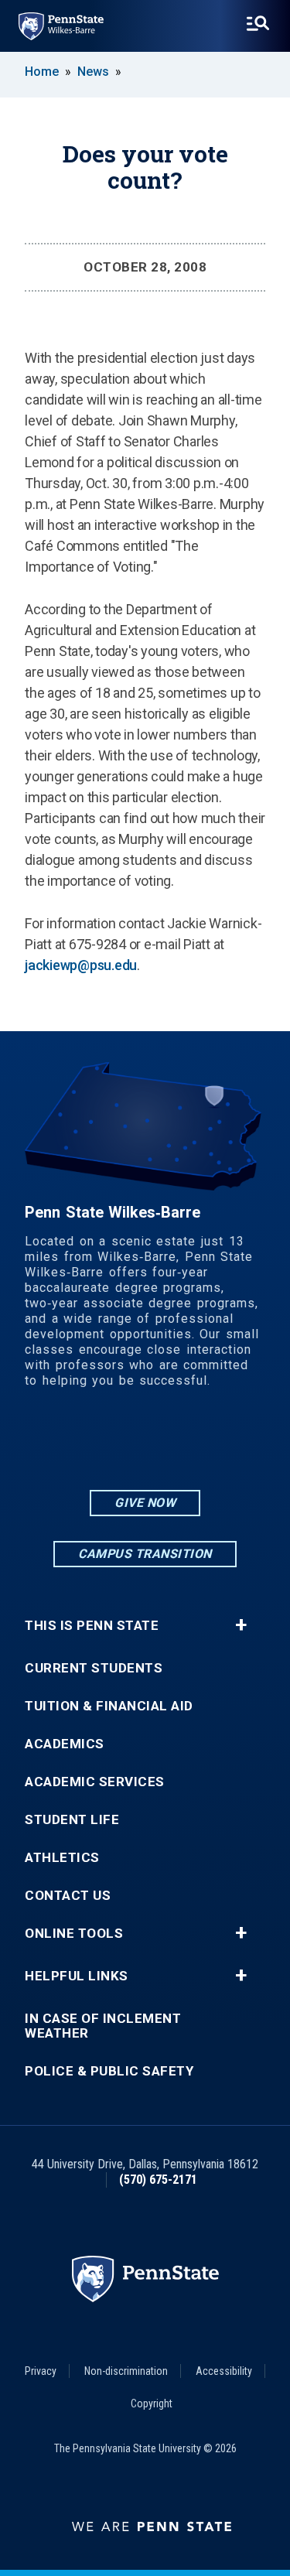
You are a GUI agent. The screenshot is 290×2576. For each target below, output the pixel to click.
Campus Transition (145, 1554)
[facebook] (145, 1444)
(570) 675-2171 (158, 2180)
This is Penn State (92, 1626)
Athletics (62, 1858)
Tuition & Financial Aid (109, 1706)
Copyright (152, 2403)
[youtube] (186, 1444)
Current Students (94, 1668)
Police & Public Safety (109, 2071)
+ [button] (241, 1625)
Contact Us (68, 1896)
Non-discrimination (126, 2371)
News (93, 72)
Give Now (145, 1503)
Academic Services (95, 1782)
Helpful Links (77, 1976)
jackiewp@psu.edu (81, 965)
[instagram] (105, 1444)
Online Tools (74, 1934)
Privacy (41, 2371)
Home (42, 72)
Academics (65, 1744)
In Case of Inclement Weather (103, 2026)
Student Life (72, 1820)
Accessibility (224, 2371)
